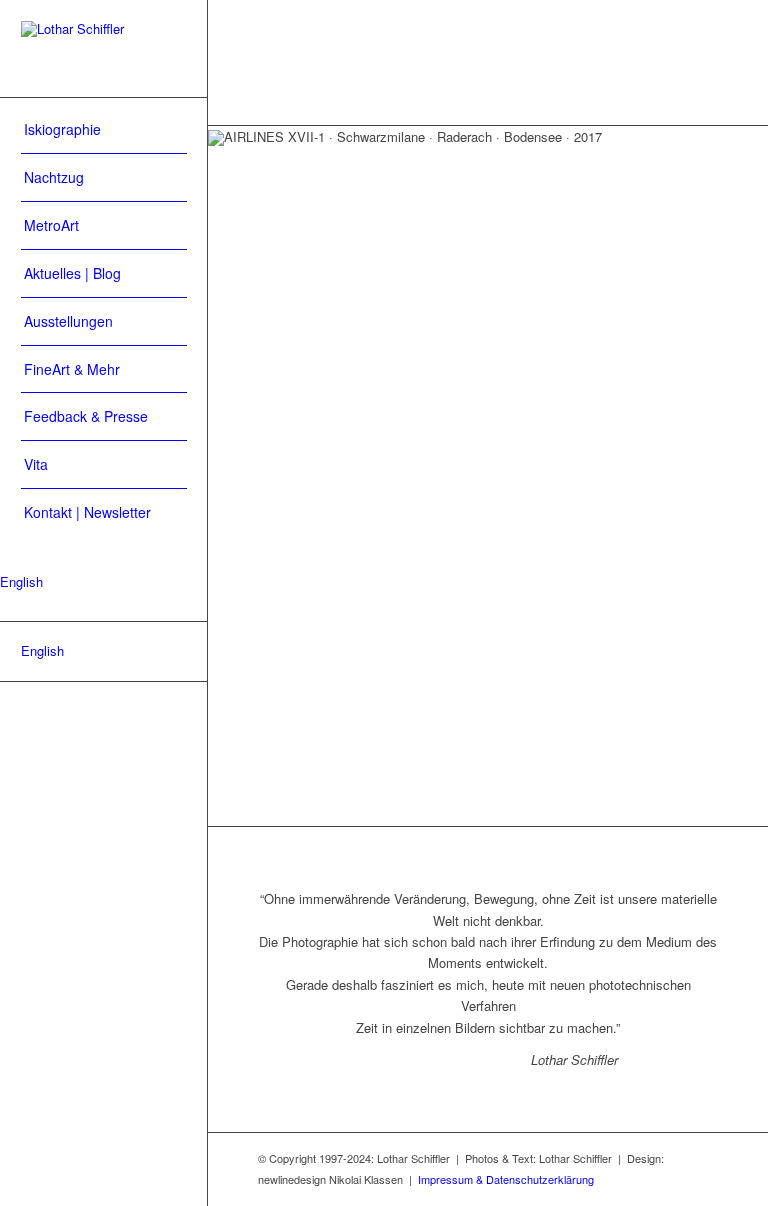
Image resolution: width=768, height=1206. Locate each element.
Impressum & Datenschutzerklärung (506, 1179)
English (21, 581)
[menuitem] (104, 130)
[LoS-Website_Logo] (104, 48)
